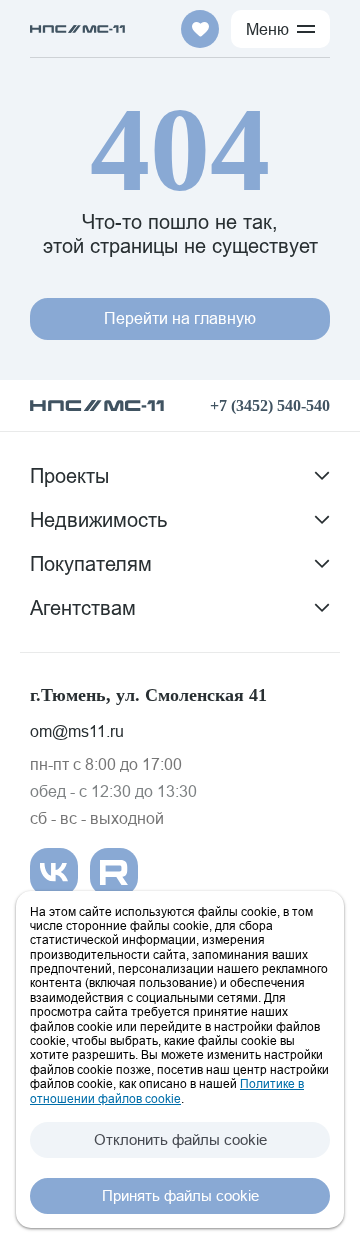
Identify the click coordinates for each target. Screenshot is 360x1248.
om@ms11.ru (77, 731)
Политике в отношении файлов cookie (167, 1090)
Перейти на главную (180, 318)
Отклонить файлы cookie (180, 1139)
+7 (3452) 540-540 (270, 405)
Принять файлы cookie (180, 1195)
